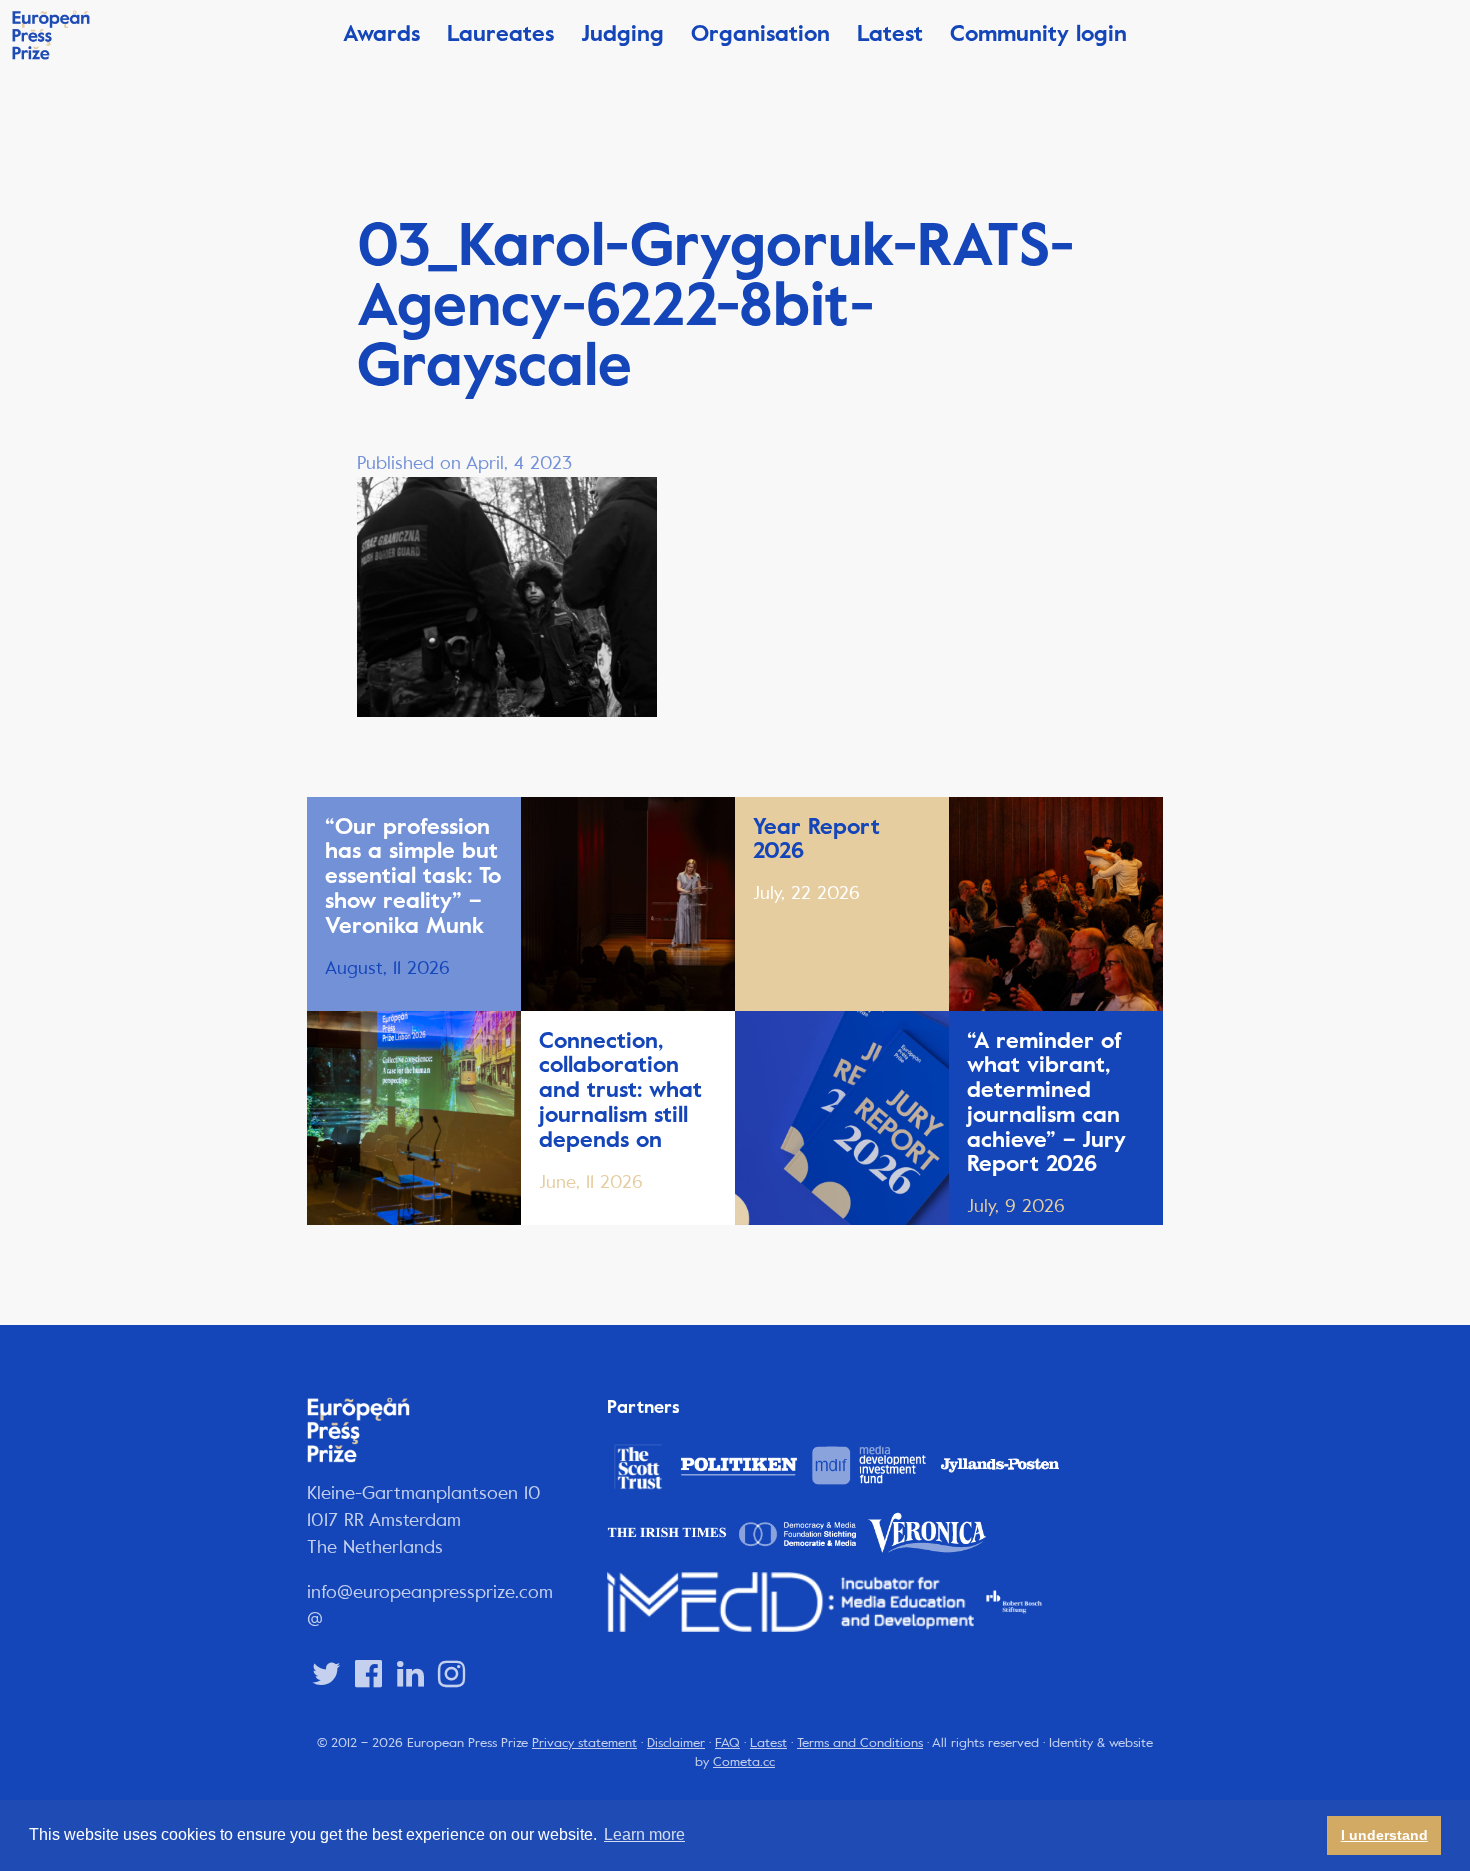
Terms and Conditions (860, 1743)
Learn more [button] (644, 1834)
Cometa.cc (744, 1762)
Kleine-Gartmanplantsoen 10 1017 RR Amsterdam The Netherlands (424, 1520)
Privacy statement (584, 1743)
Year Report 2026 (816, 839)
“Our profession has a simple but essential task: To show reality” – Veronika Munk (413, 876)
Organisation (760, 33)
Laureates (500, 33)
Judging (622, 33)
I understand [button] (1384, 1835)
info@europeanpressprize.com (430, 1592)
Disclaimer (676, 1743)
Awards (381, 33)
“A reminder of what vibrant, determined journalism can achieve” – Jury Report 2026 (1046, 1102)
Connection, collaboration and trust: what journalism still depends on (620, 1090)
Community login (1038, 33)
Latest (890, 33)
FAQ (727, 1743)
